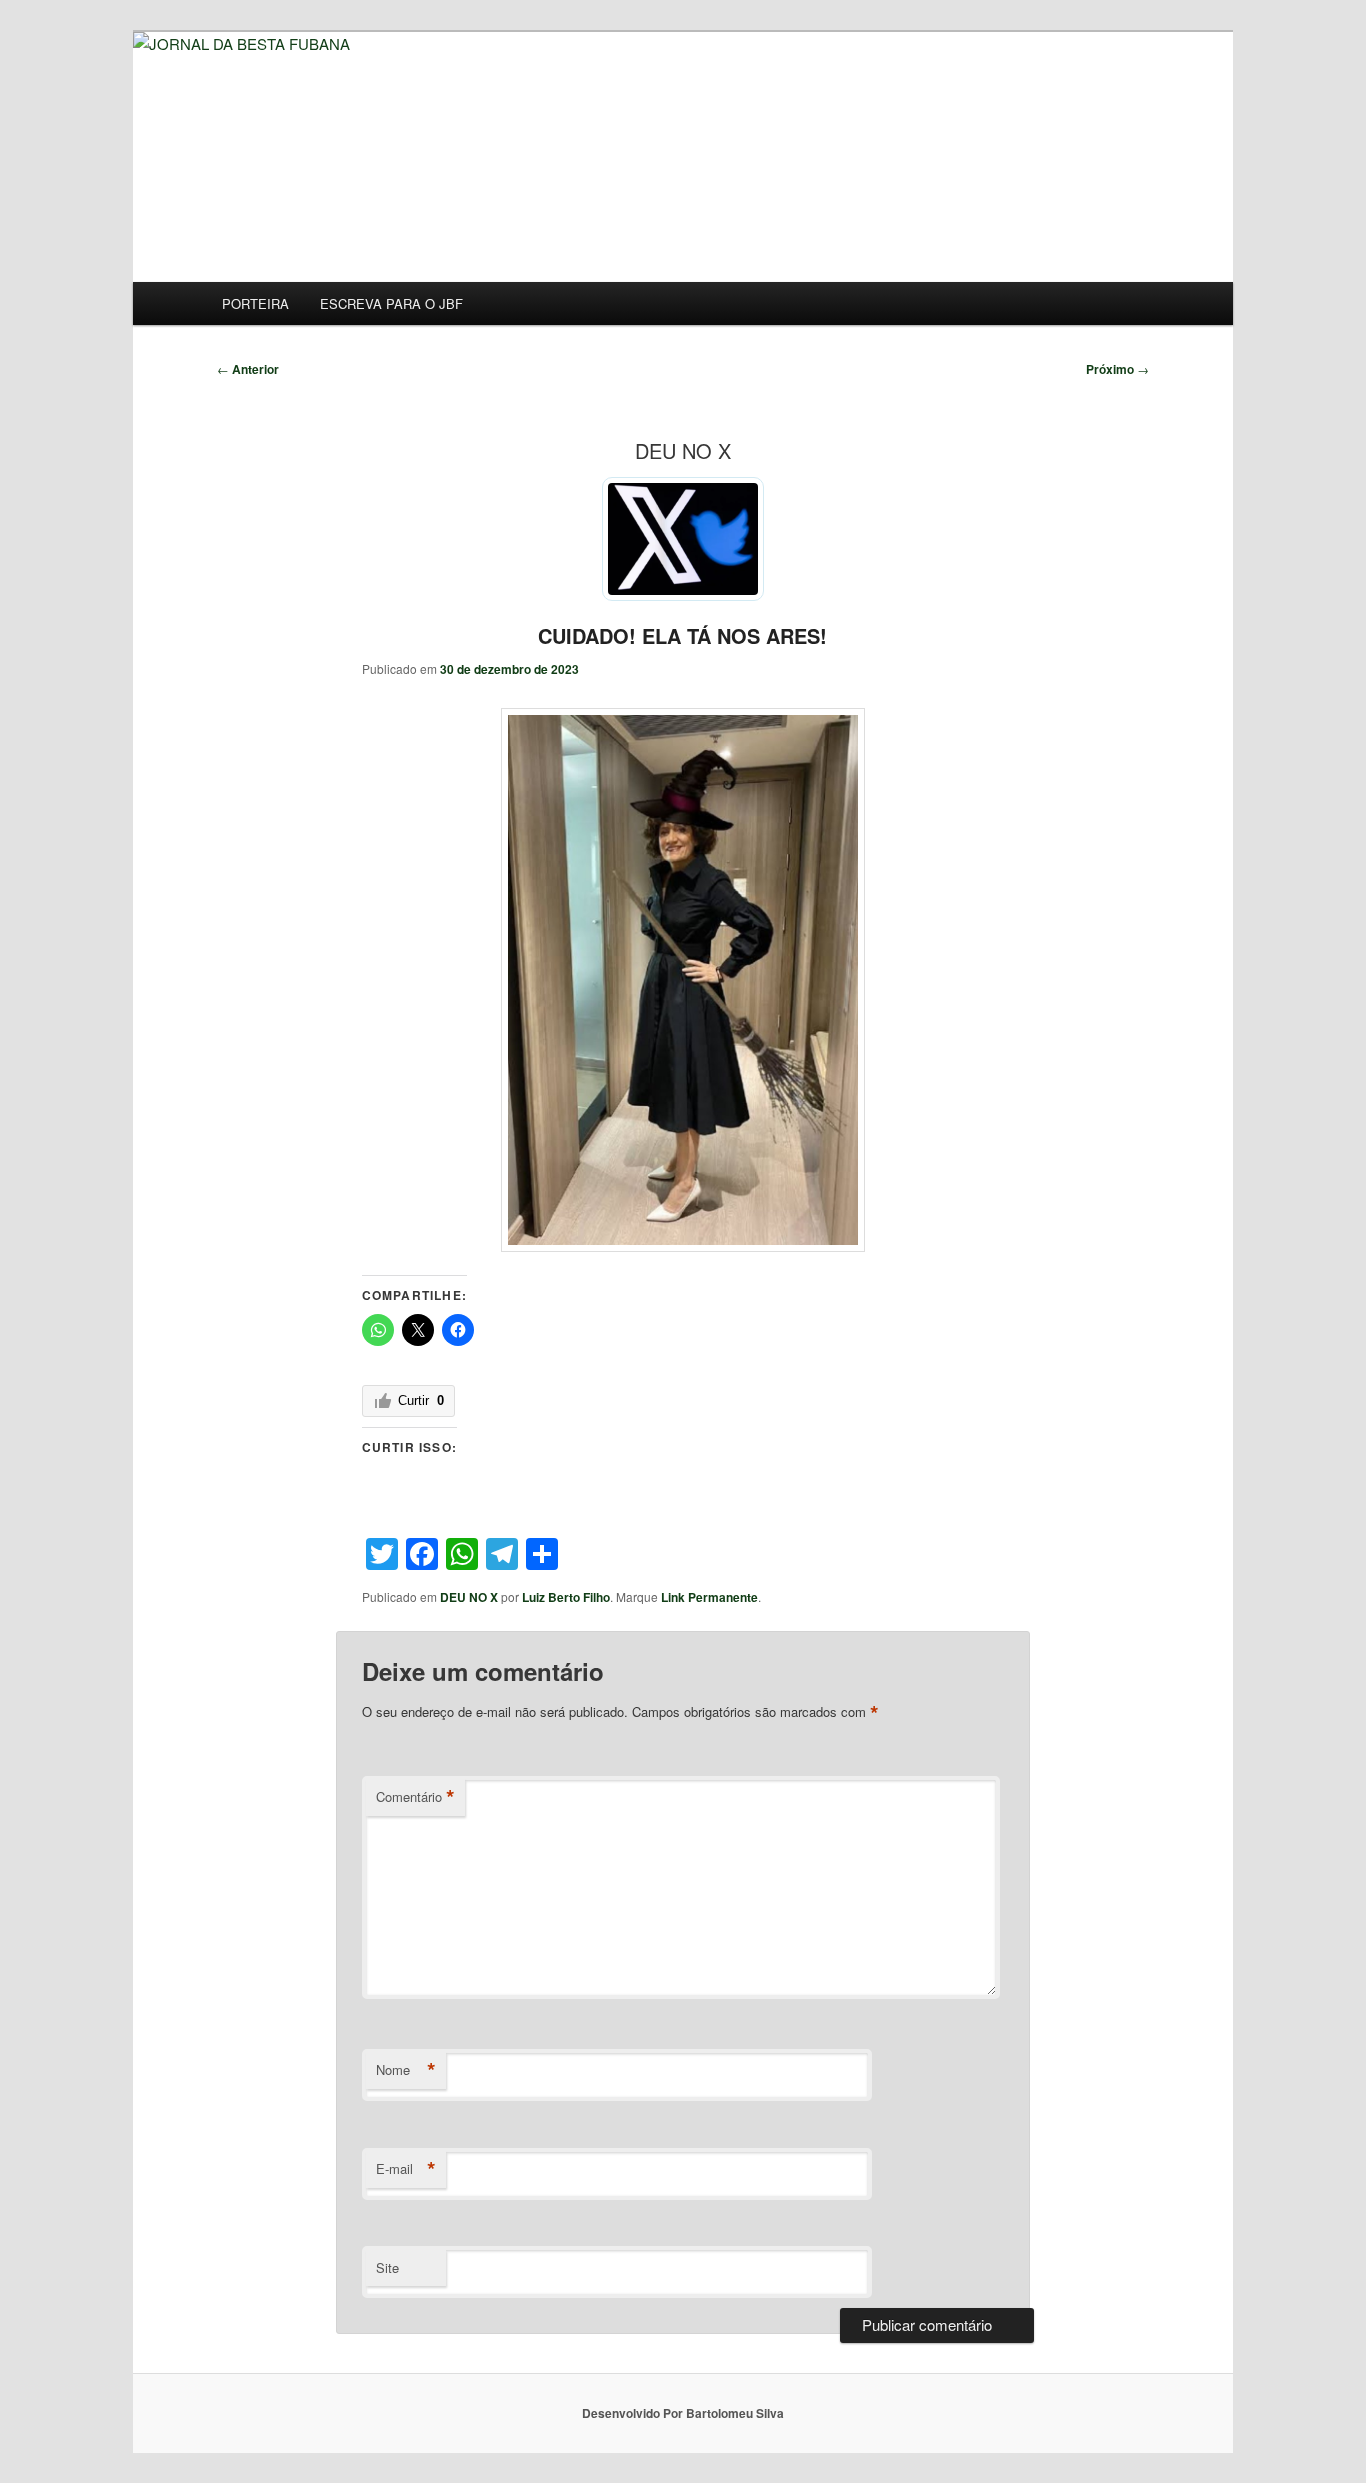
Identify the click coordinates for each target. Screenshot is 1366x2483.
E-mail (406, 2169)
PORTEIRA (255, 303)
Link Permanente (709, 1597)
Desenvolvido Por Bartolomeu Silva (683, 2413)
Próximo (1117, 369)
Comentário (415, 1797)
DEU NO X (469, 1597)
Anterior (248, 369)
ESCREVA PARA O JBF (391, 303)
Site (387, 2267)
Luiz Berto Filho (566, 1597)
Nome (406, 2070)
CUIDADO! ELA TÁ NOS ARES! (682, 635)
